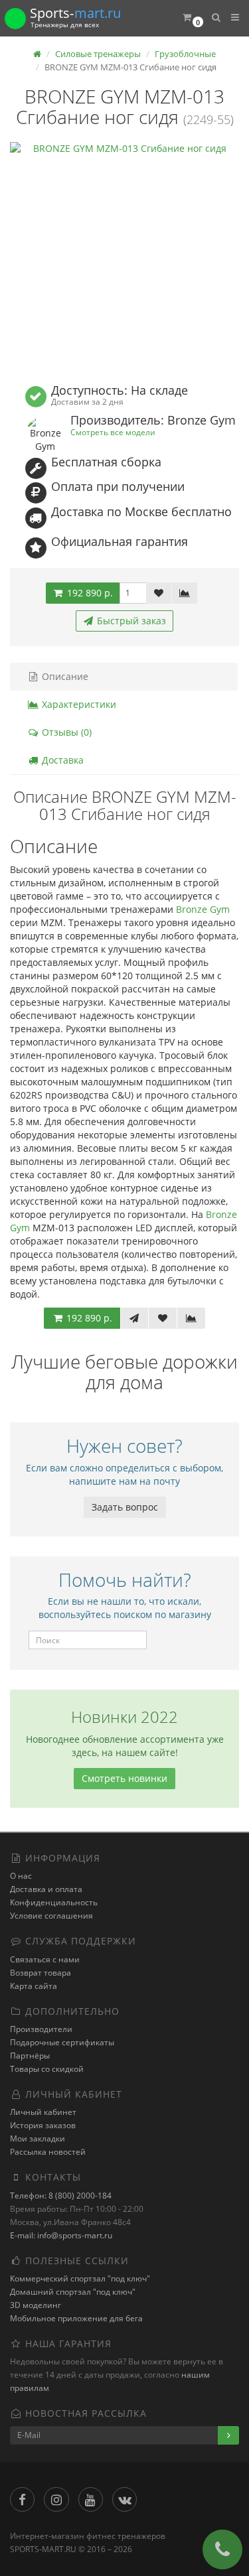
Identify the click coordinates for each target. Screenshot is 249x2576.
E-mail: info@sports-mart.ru (61, 2235)
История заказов (43, 2125)
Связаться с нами (45, 1959)
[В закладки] (159, 593)
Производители (41, 2029)
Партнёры (30, 2056)
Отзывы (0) (65, 732)
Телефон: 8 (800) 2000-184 (61, 2196)
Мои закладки (38, 2138)
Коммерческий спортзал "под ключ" (80, 2278)
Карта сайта (34, 1986)
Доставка (61, 760)
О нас (21, 1876)
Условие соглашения (51, 1916)
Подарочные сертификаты (62, 2042)
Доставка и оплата (46, 1889)
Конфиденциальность (54, 1902)
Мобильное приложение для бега (76, 2318)
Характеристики (78, 704)
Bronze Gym (203, 909)
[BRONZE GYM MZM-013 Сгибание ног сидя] (124, 256)
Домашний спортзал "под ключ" (73, 2292)
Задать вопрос (125, 1507)
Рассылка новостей (48, 2152)
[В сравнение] (185, 593)
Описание (64, 676)
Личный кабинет (43, 2112)
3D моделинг (36, 2305)
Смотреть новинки (124, 1778)
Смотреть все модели (113, 432)
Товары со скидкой (47, 2069)
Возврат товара (41, 1973)
